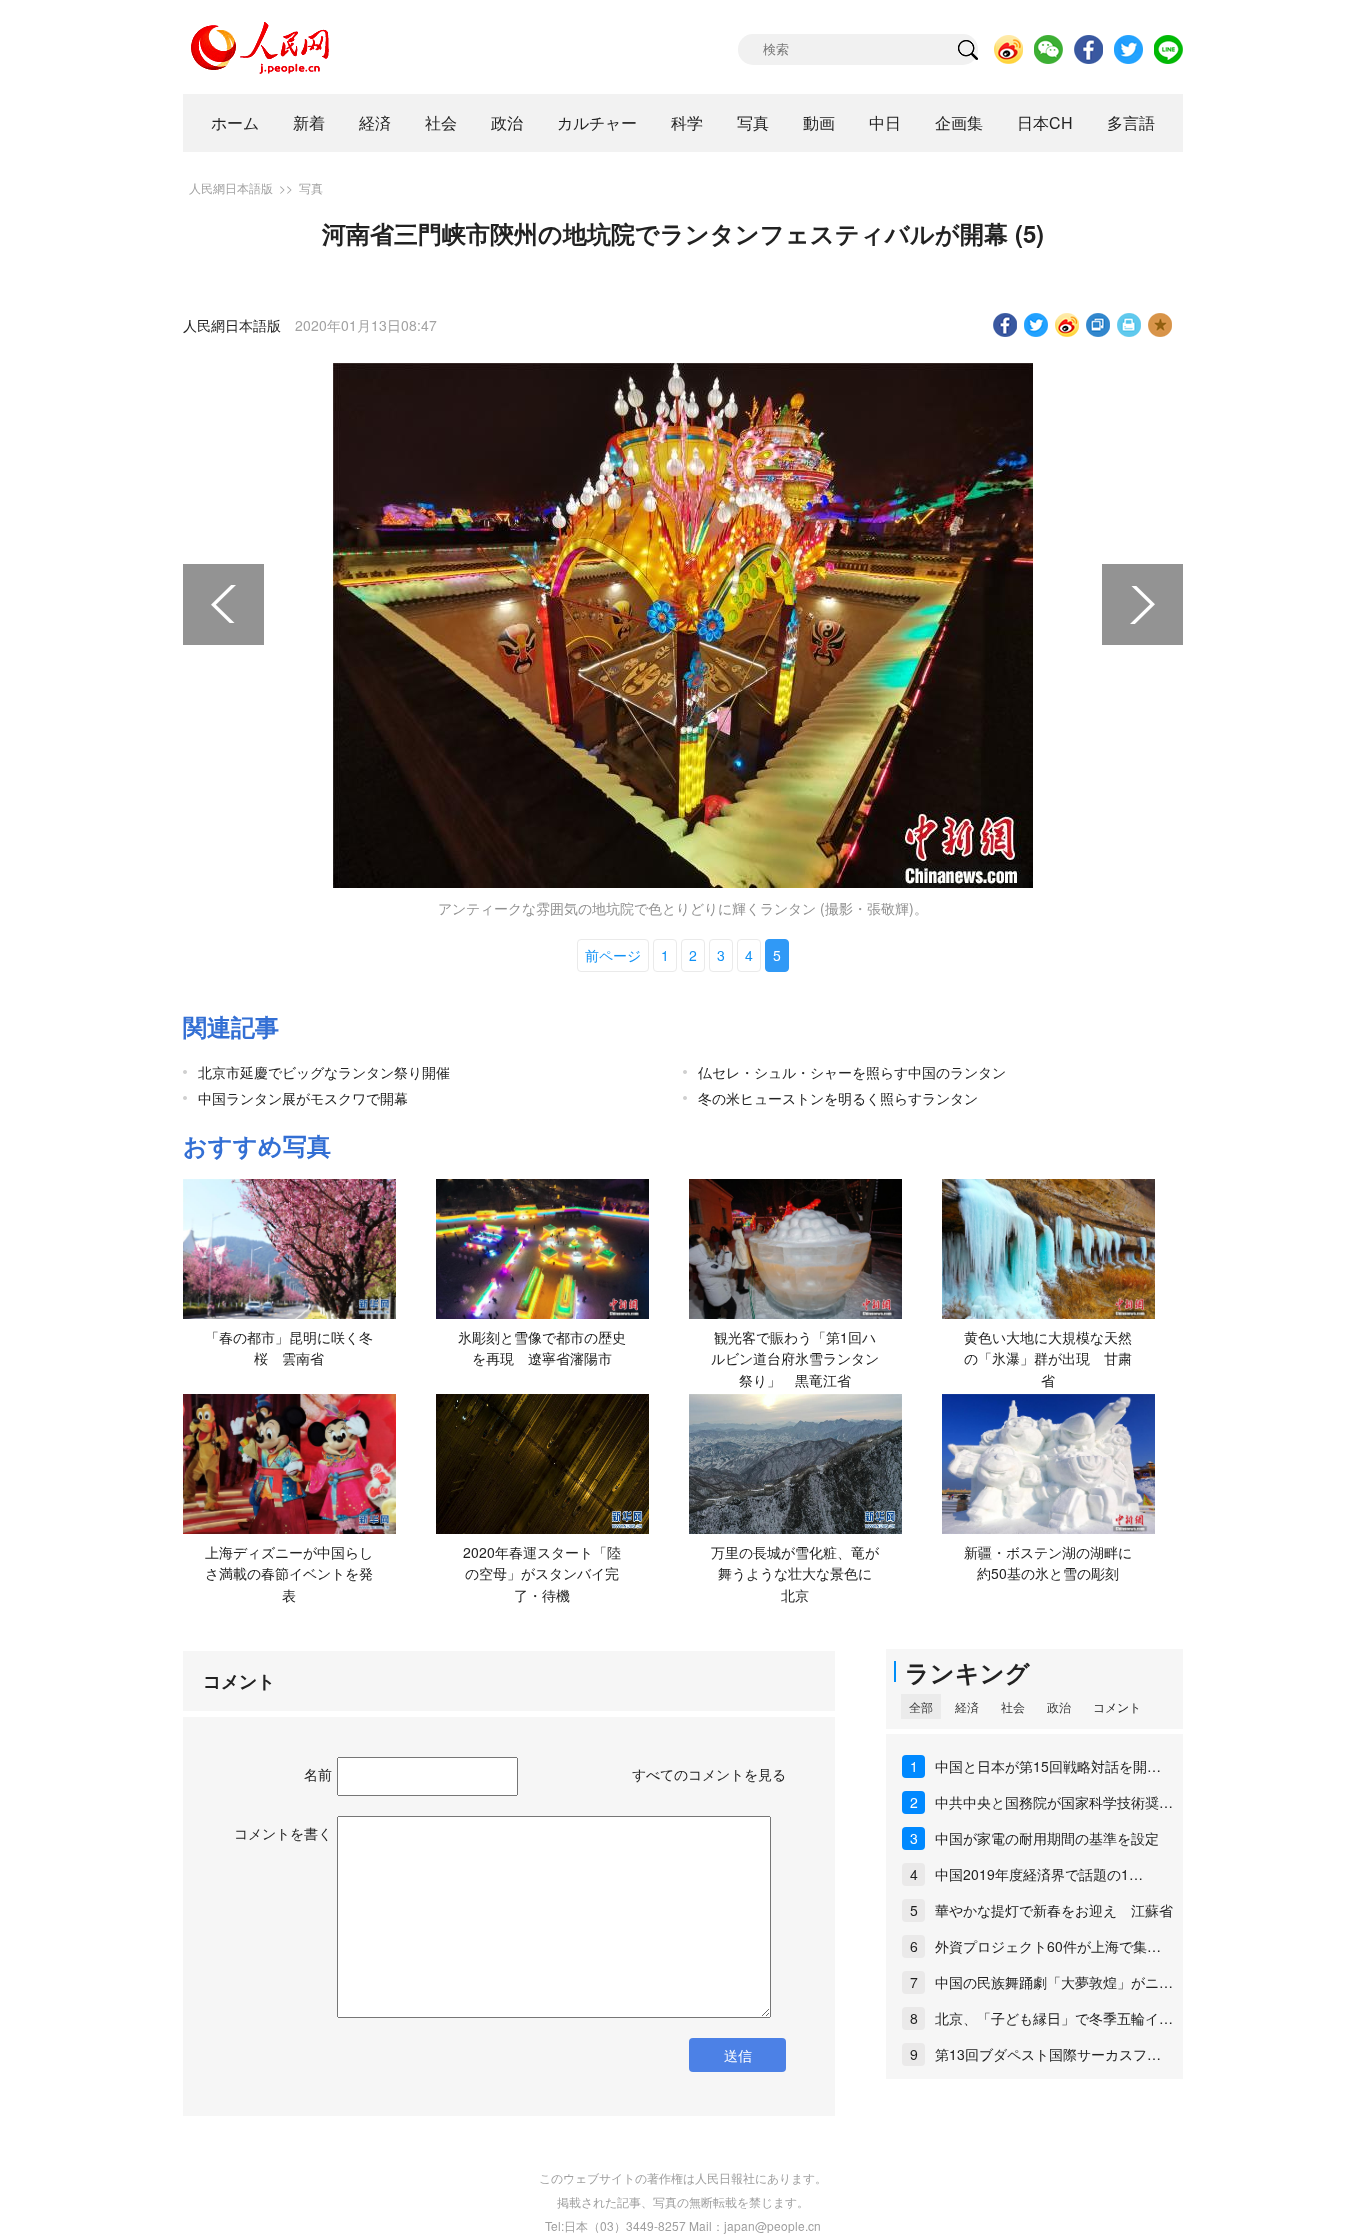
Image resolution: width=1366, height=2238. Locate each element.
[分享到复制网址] (1098, 325)
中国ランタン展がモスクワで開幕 (303, 1098)
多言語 (1131, 122)
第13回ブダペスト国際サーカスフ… (1048, 2054)
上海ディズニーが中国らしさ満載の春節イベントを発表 (289, 1573)
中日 (885, 122)
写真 (753, 122)
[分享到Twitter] (1036, 325)
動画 (819, 122)
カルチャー (597, 122)
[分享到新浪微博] (1067, 325)
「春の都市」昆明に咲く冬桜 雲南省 (289, 1348)
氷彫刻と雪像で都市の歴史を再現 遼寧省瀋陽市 (542, 1348)
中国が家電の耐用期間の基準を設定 (1047, 1838)
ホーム (235, 122)
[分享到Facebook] (1005, 325)
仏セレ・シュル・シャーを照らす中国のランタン (852, 1072)
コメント (1117, 1706)
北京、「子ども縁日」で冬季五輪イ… (1054, 2018)
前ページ (613, 955)
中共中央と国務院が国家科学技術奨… (1054, 1802)
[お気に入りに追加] (1160, 325)
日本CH (1045, 122)
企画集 (959, 122)
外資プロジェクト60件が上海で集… (1048, 1946)
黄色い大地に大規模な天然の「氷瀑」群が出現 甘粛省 (1048, 1358)
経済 (375, 122)
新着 (309, 122)
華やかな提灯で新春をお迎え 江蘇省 (1054, 1910)
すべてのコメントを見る (709, 1774)
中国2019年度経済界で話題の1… (1039, 1874)
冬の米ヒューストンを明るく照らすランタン (838, 1098)
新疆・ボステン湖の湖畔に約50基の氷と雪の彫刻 (1048, 1563)
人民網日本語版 (231, 187)
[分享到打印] (1129, 325)
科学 (687, 122)
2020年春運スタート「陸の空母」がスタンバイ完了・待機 (542, 1573)
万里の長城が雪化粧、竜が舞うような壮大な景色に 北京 (798, 1573)
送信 (738, 2055)
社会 (441, 122)
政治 (507, 122)
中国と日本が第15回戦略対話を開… (1048, 1766)
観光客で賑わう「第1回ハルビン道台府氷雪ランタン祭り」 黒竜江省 (795, 1358)
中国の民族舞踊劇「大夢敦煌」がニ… (1054, 1982)
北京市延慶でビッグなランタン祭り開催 (324, 1072)
